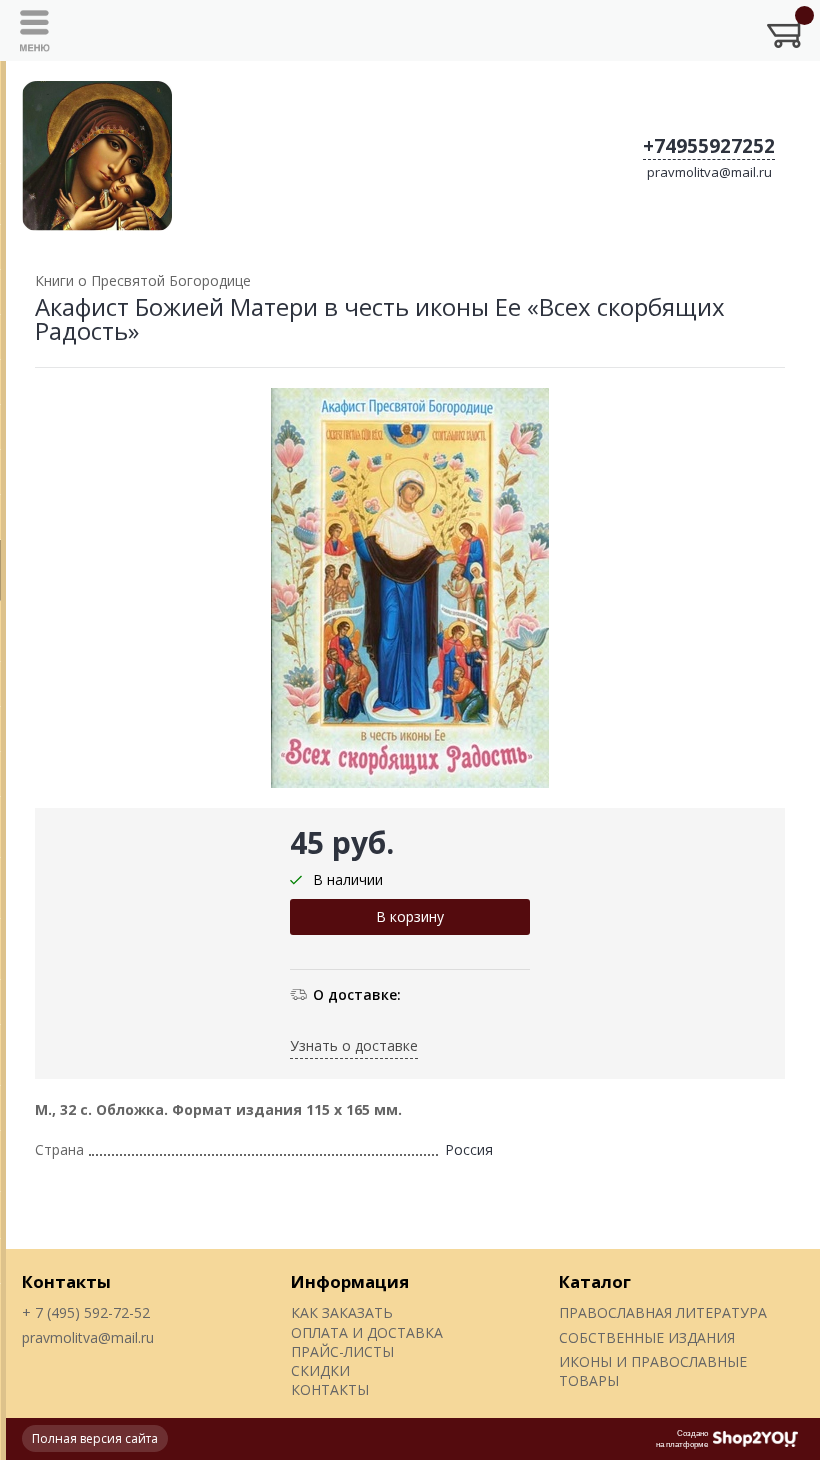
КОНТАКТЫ (330, 1389)
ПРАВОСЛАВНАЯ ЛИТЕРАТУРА (663, 1312)
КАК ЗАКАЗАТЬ (342, 1312)
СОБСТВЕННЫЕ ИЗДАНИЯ (647, 1337)
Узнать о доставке (354, 1045)
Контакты (66, 1281)
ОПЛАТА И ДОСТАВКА (367, 1332)
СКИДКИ (320, 1370)
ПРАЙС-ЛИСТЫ (342, 1351)
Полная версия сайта (95, 1438)
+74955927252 (709, 146)
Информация (350, 1281)
